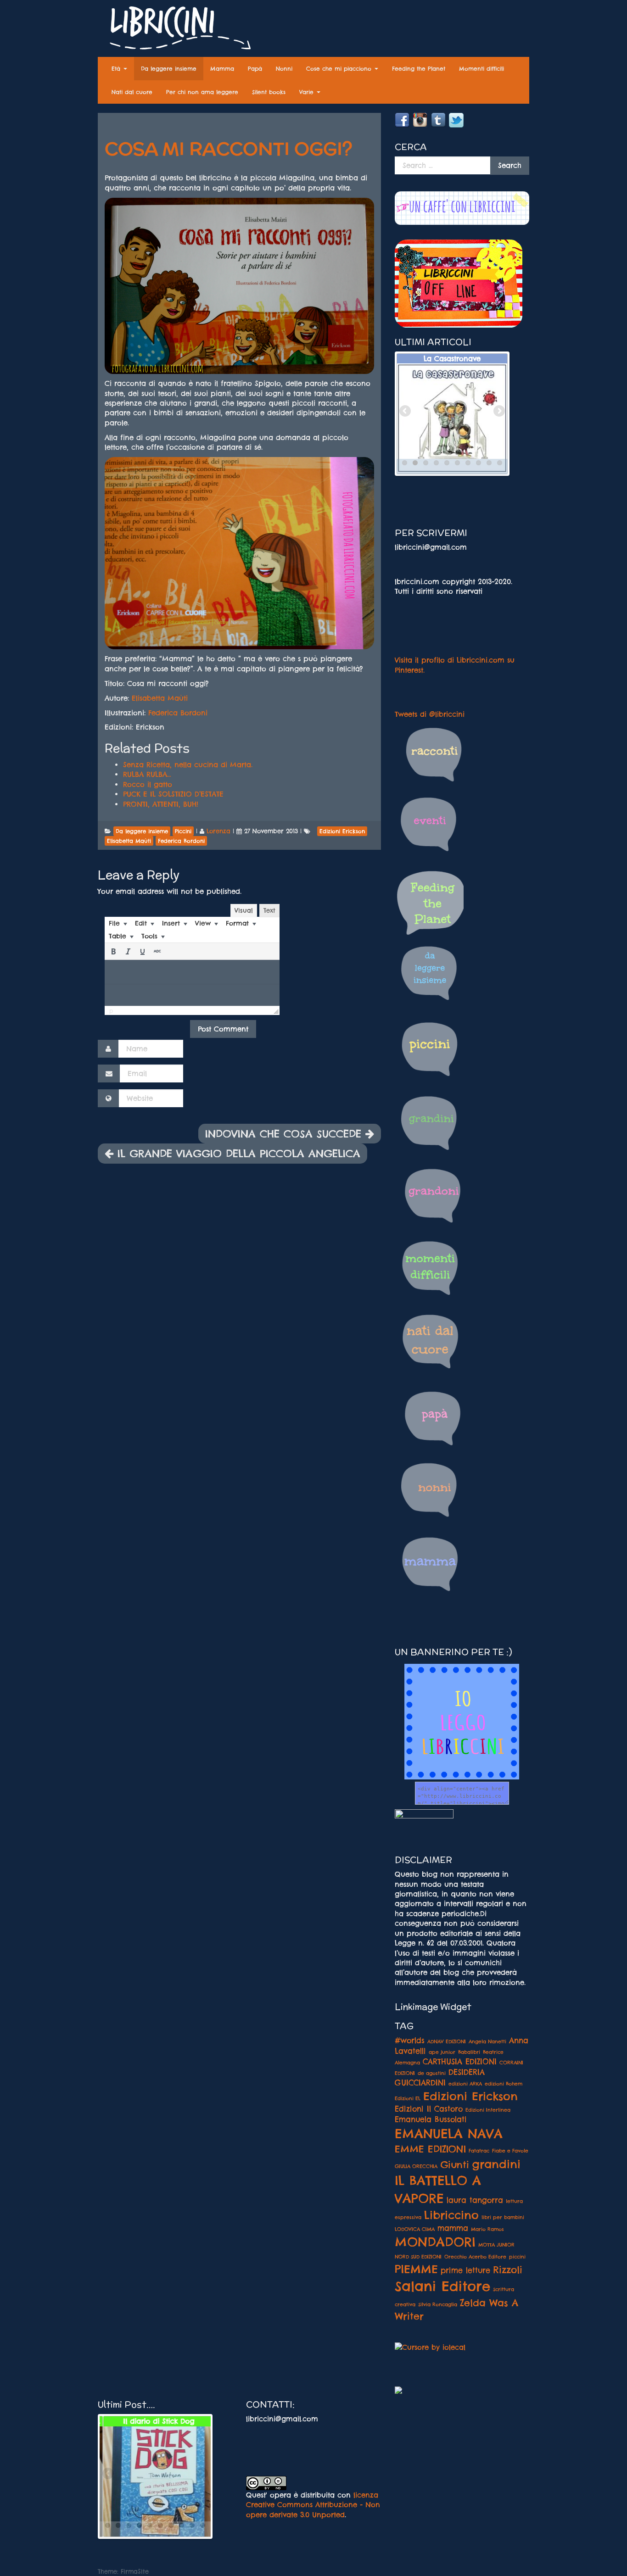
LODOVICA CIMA (415, 2229)
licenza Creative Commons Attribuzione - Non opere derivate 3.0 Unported (313, 2505)
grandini (496, 2164)
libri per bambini (503, 2217)
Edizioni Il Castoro (429, 2109)
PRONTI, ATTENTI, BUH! (161, 804)
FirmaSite (135, 2571)
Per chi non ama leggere (202, 92)
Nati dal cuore (132, 92)
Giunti (455, 2164)
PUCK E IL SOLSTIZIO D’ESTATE (173, 794)
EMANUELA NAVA (449, 2134)
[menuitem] (118, 923)
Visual (244, 910)
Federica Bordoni (178, 713)
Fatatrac (479, 2151)
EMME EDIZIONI (430, 2149)
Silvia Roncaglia (438, 2304)
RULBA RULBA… (147, 774)
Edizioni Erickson (470, 2096)
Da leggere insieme (169, 69)
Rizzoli (508, 2269)
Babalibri (469, 2052)
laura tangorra (475, 2200)
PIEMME (416, 2269)
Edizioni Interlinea (488, 2110)
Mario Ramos (487, 2229)
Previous (406, 412)
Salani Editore (442, 2286)
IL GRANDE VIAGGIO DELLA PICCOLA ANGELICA (237, 1153)
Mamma (222, 69)
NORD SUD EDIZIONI (418, 2257)
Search (510, 165)
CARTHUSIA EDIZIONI (460, 2062)
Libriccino (451, 2215)
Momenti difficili (481, 69)
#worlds (410, 2041)
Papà (255, 69)
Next (498, 412)
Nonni (284, 69)
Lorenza (218, 831)
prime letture (465, 2270)
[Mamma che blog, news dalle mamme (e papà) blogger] (424, 1820)
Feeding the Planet (419, 69)
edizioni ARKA (465, 2084)
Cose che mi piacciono (340, 69)
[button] (113, 951)
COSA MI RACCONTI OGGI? (229, 149)
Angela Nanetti (487, 2041)
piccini (517, 2257)
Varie (308, 92)
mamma (453, 2228)
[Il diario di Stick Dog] (155, 2481)
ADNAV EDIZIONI (447, 2041)
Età (117, 69)
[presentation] (118, 923)
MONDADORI (435, 2242)
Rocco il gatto (148, 784)
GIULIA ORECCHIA (416, 2166)
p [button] (111, 1011)
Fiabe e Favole (510, 2151)
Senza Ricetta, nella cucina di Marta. (188, 765)
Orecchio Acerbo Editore (475, 2257)
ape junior (442, 2052)
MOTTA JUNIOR (496, 2245)
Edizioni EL (408, 2098)
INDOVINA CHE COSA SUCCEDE (285, 1134)
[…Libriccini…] (176, 30)
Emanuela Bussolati (431, 2119)
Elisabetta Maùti (160, 698)
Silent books (269, 92)
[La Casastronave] (452, 418)
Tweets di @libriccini (430, 714)
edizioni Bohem (504, 2084)
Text (269, 910)
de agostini (432, 2073)
